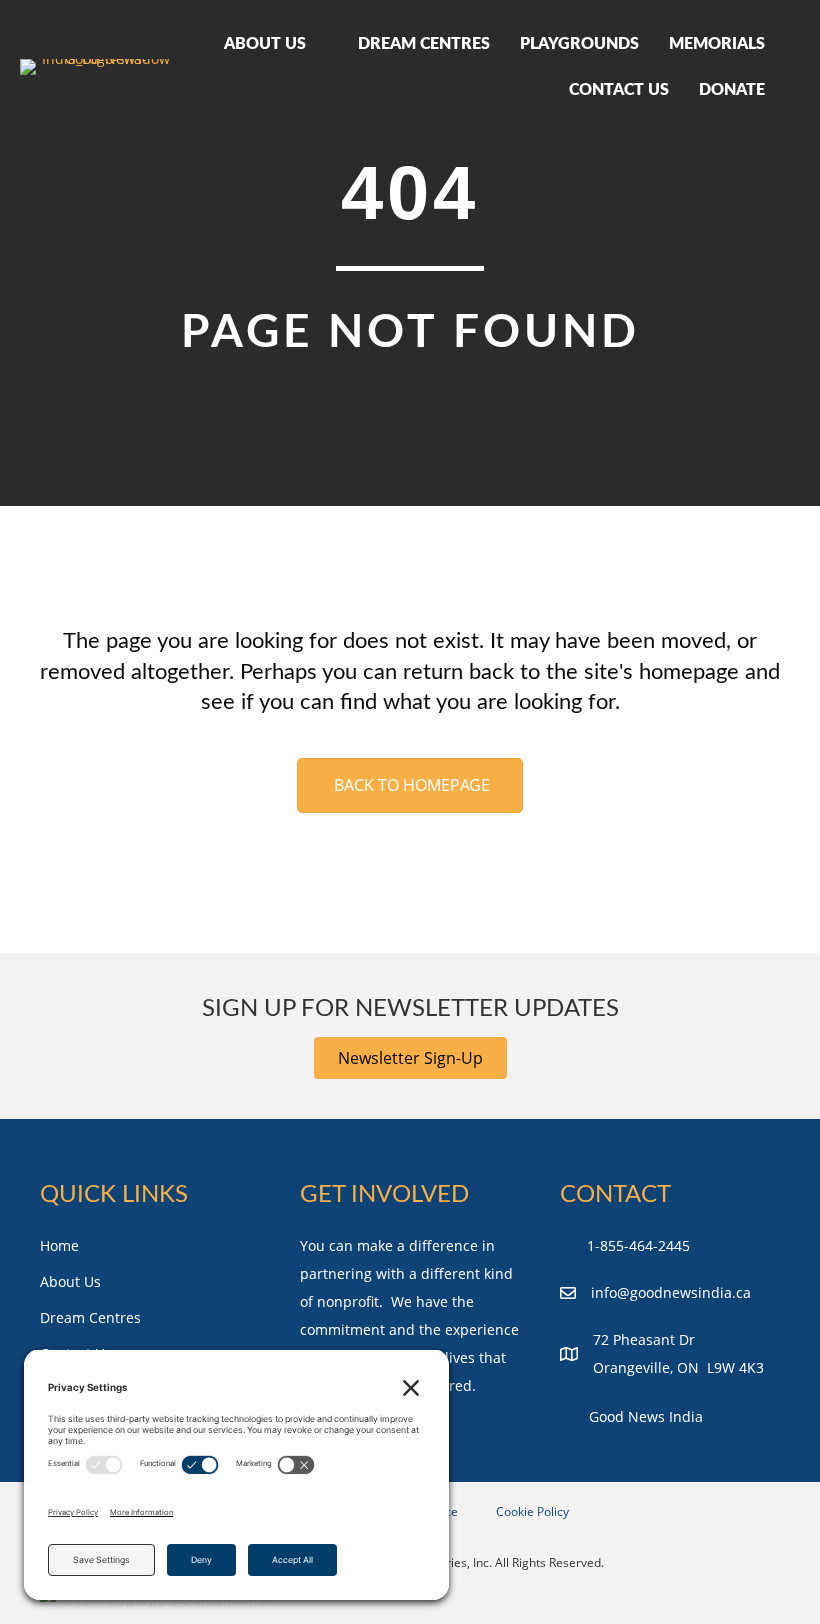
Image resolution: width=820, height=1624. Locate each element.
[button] (410, 1058)
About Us (70, 1281)
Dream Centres (90, 1317)
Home (59, 1245)
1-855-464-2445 (638, 1245)
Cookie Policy (532, 1511)
